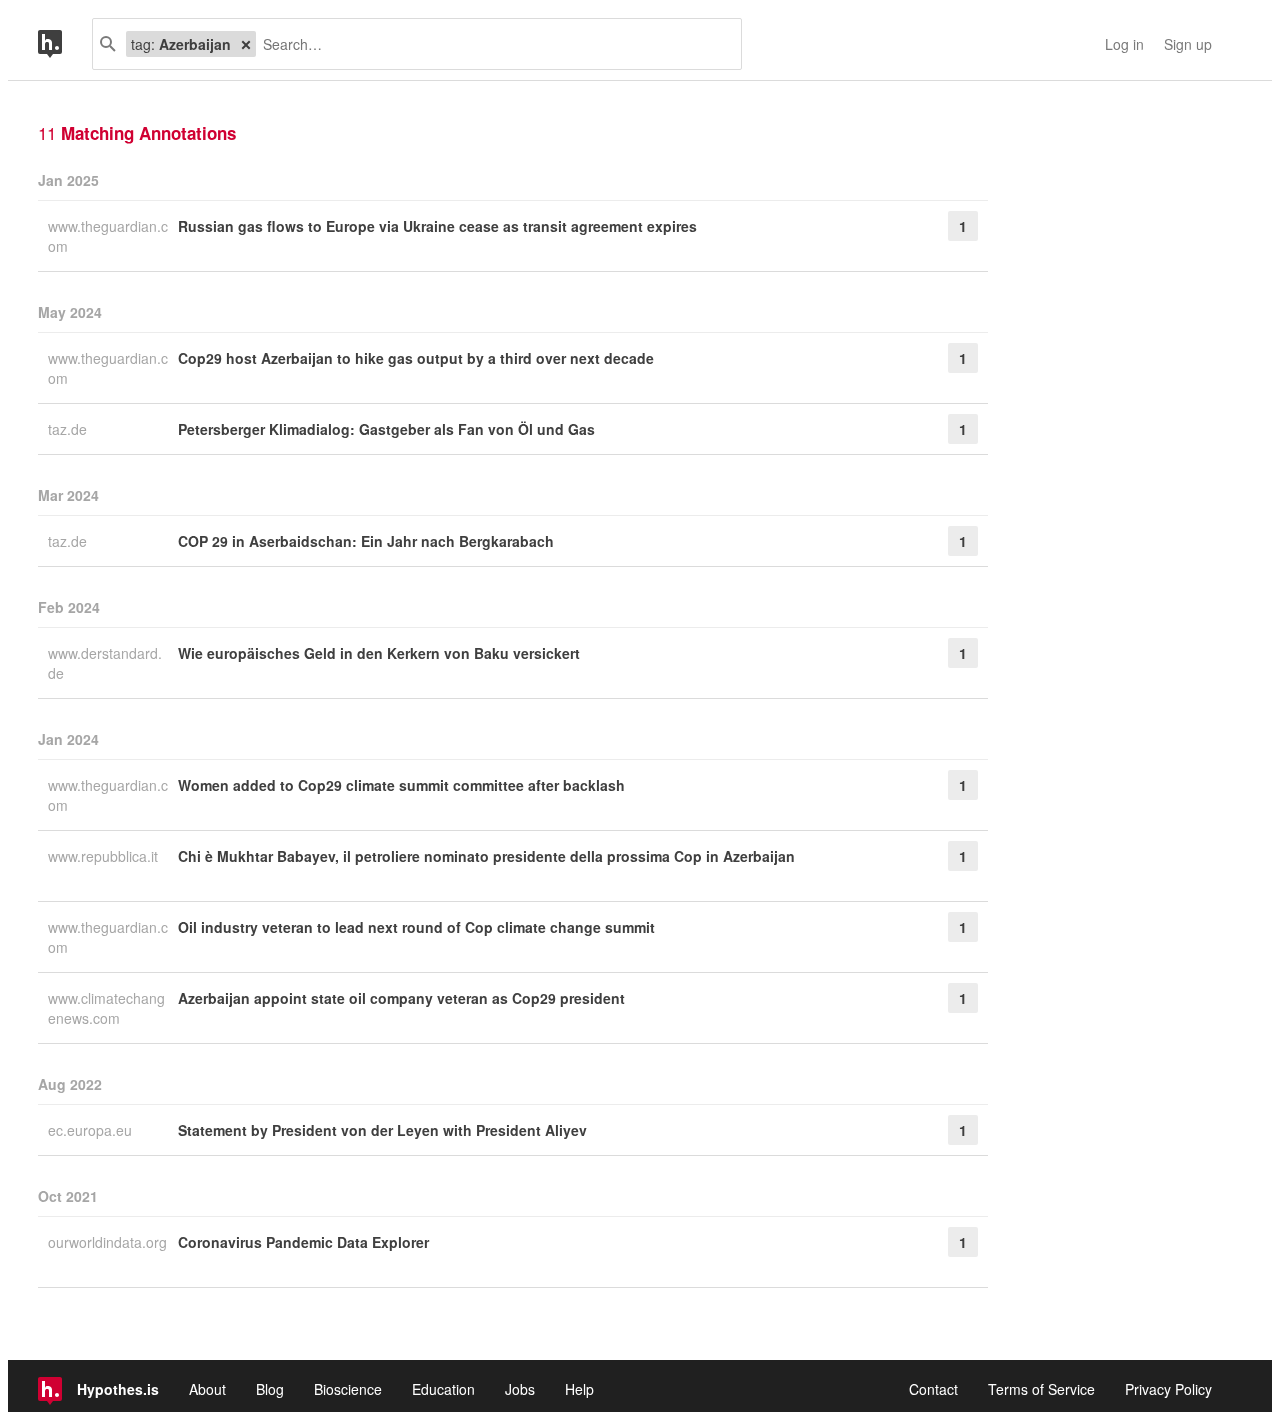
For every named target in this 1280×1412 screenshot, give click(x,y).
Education (443, 1389)
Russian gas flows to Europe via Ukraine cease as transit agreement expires (437, 226)
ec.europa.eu (92, 1130)
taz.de (69, 429)
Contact (933, 1389)
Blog (270, 1389)
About (207, 1389)
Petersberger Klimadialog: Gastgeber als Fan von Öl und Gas (386, 429)
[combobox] (491, 44)
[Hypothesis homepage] (65, 44)
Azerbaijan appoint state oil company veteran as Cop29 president (401, 998)
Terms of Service (1041, 1389)
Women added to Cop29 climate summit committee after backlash (401, 785)
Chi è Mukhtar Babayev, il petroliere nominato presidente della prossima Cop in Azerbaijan (486, 856)
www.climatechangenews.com (106, 1008)
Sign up (1188, 44)
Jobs (520, 1389)
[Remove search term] (246, 44)
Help (579, 1389)
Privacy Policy (1168, 1389)
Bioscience (348, 1389)
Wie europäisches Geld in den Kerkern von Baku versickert (379, 653)
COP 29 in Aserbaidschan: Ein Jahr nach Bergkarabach (366, 541)
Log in (1124, 44)
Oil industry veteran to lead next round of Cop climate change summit (416, 927)
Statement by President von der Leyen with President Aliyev (382, 1130)
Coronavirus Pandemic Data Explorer (303, 1242)
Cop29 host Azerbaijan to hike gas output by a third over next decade (416, 358)
